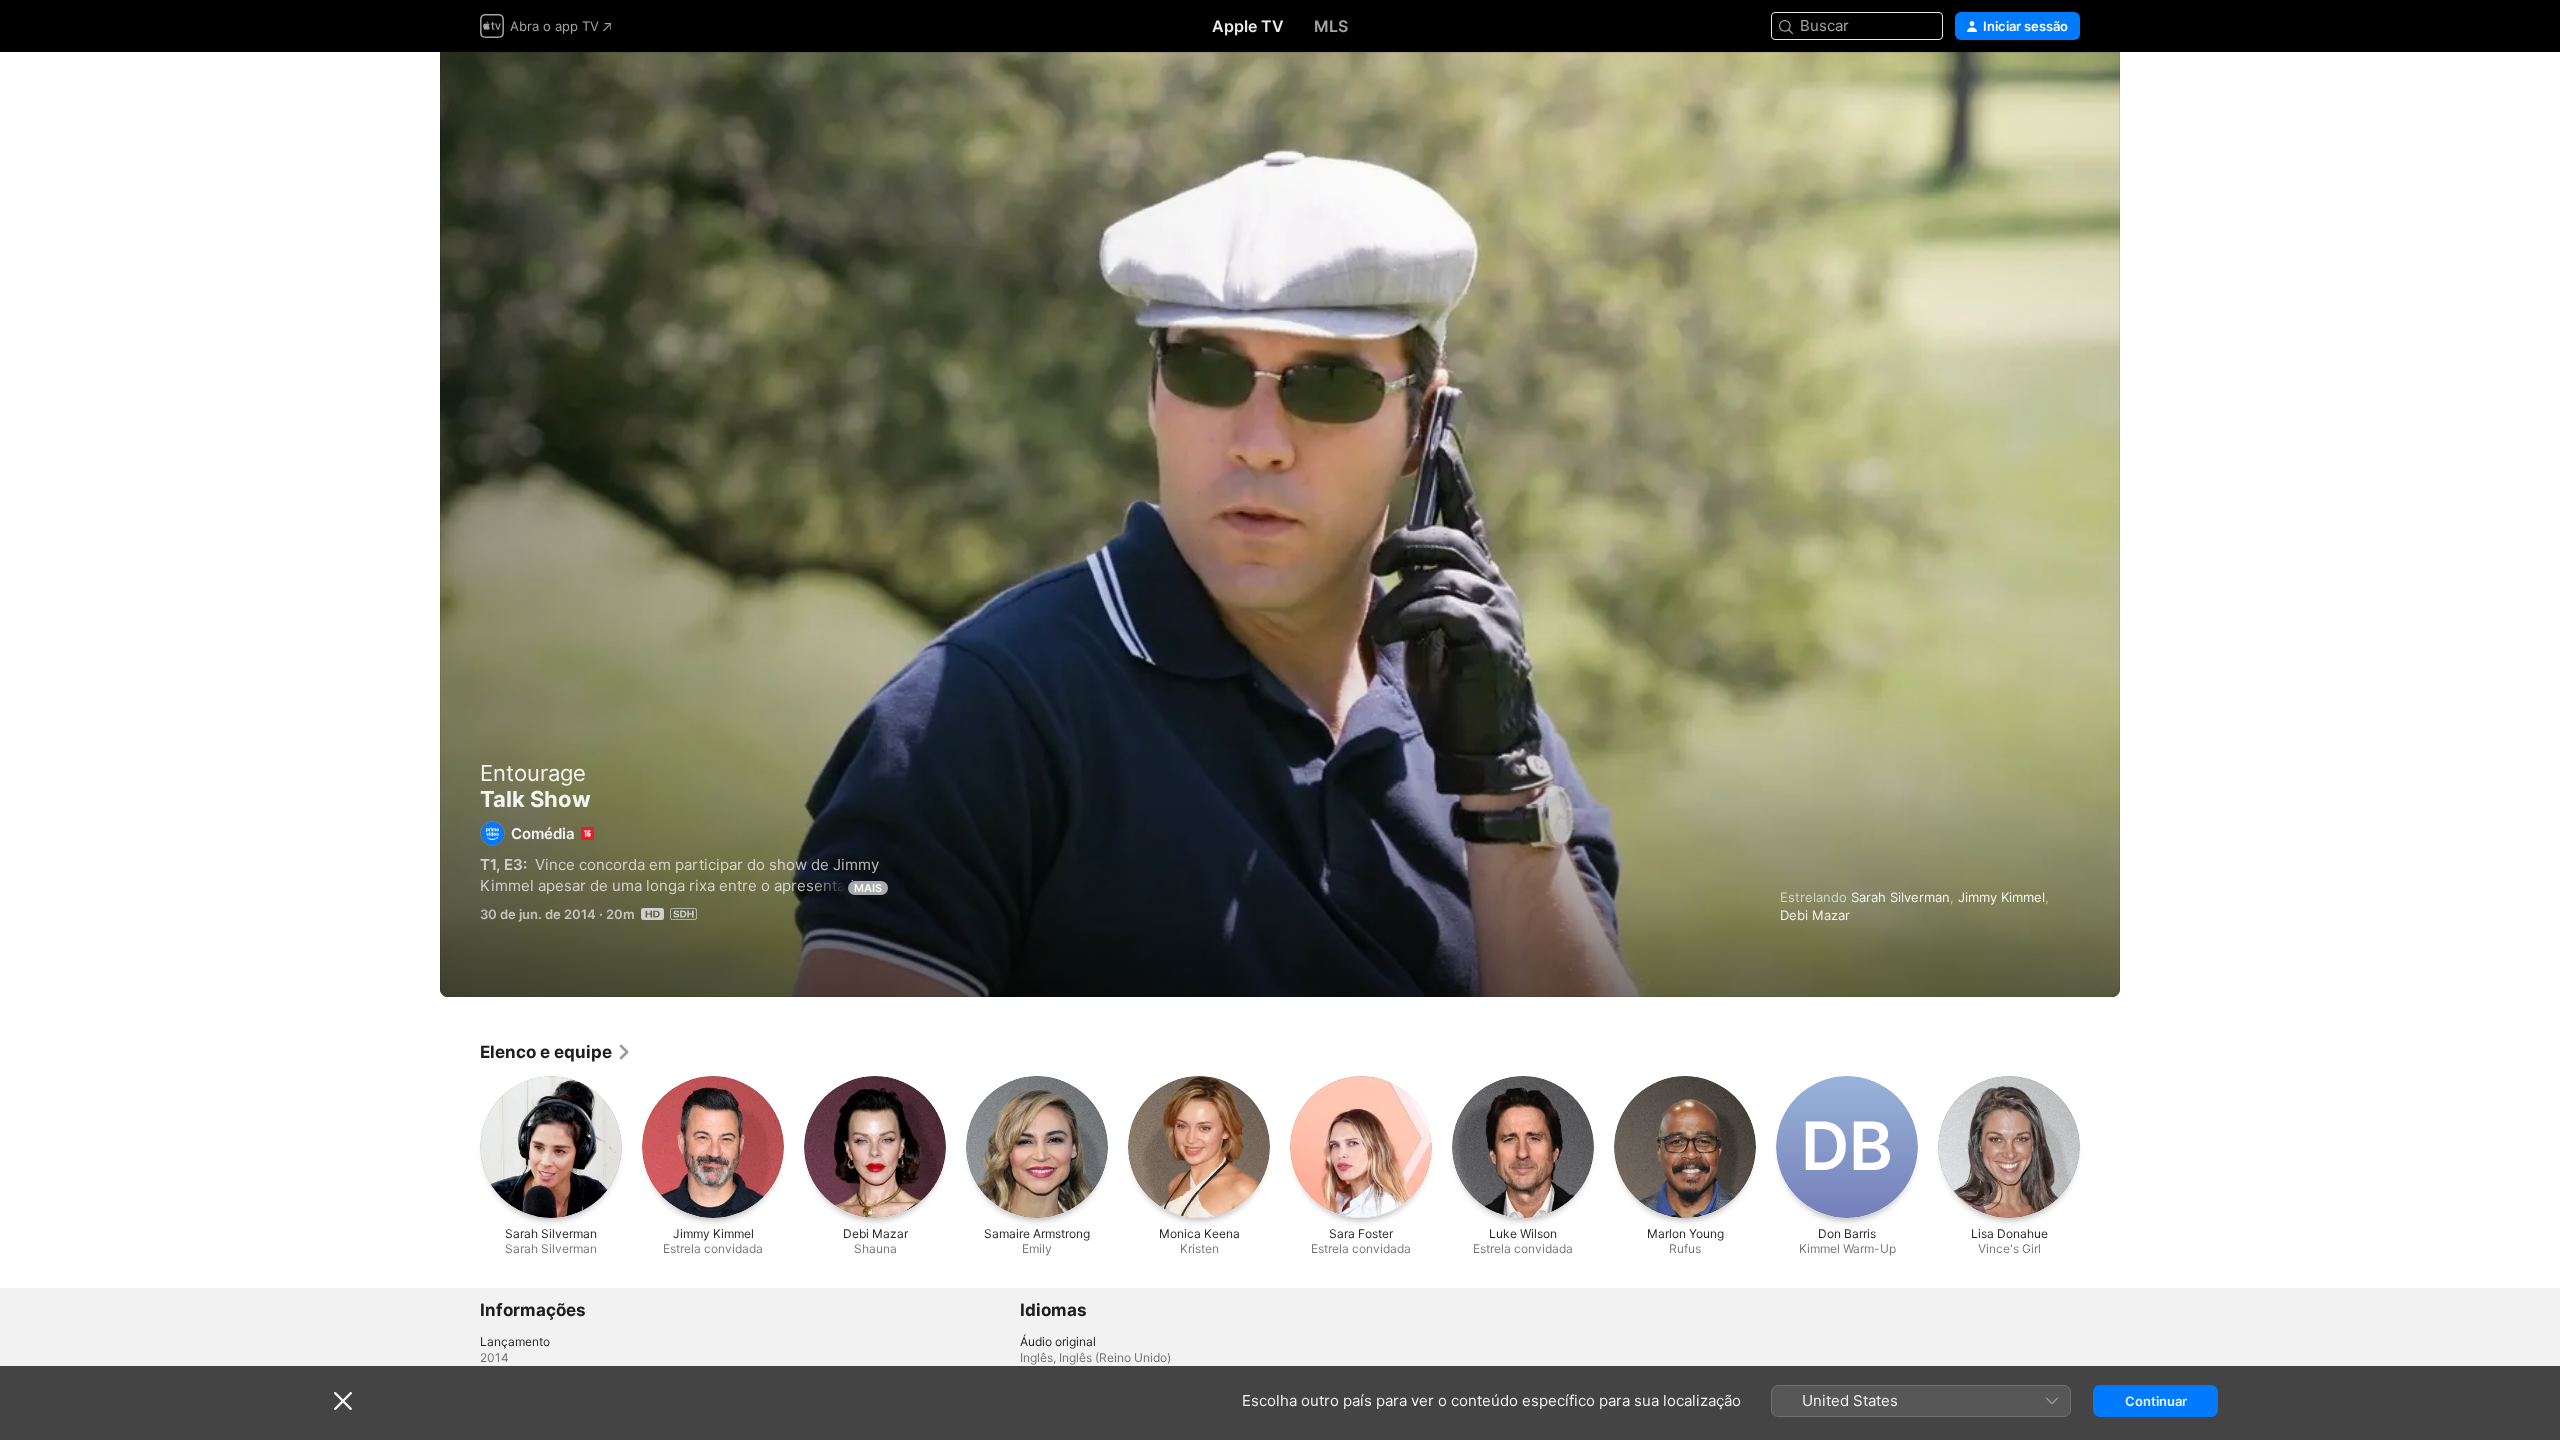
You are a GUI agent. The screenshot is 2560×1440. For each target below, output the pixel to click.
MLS (1331, 26)
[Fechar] (343, 1401)
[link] (556, 1052)
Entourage (533, 773)
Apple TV (1248, 26)
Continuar (2156, 1401)
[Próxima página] (2100, 1147)
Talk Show (1280, 524)
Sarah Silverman (1900, 897)
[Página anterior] (460, 1147)
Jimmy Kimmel (2001, 897)
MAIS (868, 888)
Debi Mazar (1815, 915)
